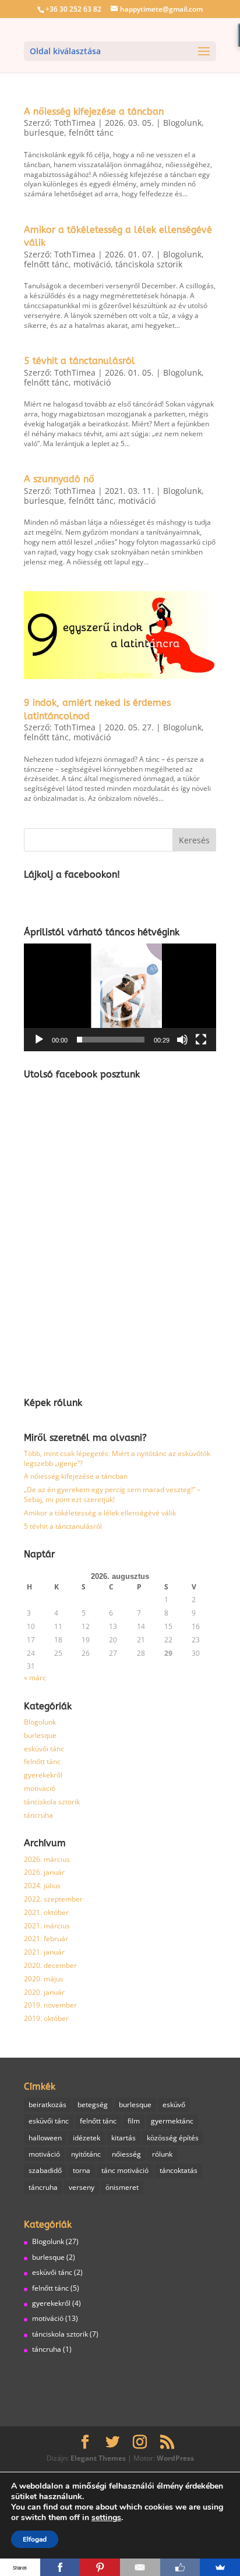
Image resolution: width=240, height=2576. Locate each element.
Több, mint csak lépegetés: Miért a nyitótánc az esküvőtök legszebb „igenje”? (117, 1458)
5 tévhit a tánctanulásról (80, 361)
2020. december (50, 1965)
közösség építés (173, 2138)
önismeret (122, 2187)
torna (82, 2170)
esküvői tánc (44, 1749)
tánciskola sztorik (149, 264)
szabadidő (45, 2170)
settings (106, 2518)
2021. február (46, 1939)
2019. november (50, 2005)
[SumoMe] (220, 2567)
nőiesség (126, 2154)
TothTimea (75, 123)
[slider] (111, 1040)
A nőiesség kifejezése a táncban (94, 112)
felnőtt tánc (91, 132)
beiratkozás (47, 2105)
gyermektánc (172, 2121)
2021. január (44, 1952)
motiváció (92, 264)
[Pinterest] (100, 2567)
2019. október (46, 2018)
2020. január (44, 1992)
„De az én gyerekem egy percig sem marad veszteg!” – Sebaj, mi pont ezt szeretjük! (112, 1494)
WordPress (175, 2458)
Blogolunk (182, 123)
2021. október (46, 1912)
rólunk (162, 2154)
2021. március (47, 1926)
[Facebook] (60, 2567)
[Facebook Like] (180, 2567)
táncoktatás (179, 2170)
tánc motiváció (125, 2170)
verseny (82, 2187)
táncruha (38, 1815)
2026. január (44, 1872)
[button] (120, 998)
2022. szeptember (53, 1899)
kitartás (123, 2138)
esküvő (174, 2105)
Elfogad (35, 2539)
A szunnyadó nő (59, 479)
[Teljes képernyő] (201, 1040)
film (134, 2121)
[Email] (140, 2567)
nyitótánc (86, 2154)
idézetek (87, 2138)
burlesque (44, 132)
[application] (120, 997)
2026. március (47, 1859)
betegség (93, 2105)
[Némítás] (182, 1040)
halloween (45, 2138)
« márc (35, 1678)
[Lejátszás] (39, 1040)
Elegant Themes (98, 2458)
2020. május (44, 1979)
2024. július (42, 1886)
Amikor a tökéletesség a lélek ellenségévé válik (100, 1513)
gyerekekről (43, 1775)
